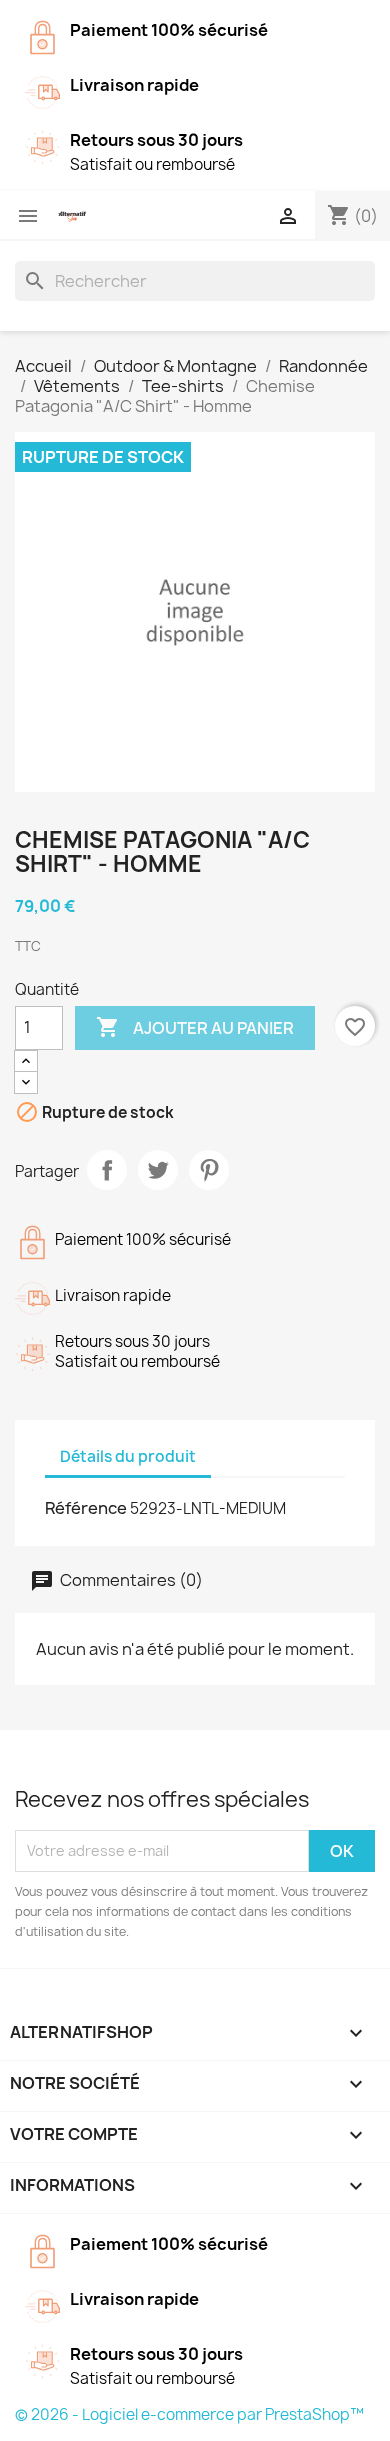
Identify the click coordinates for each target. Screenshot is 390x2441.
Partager (107, 1170)
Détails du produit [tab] (128, 1456)
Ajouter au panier (195, 1027)
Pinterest (209, 1170)
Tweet (158, 1170)
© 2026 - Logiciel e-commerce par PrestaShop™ (189, 2414)
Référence (86, 1508)
